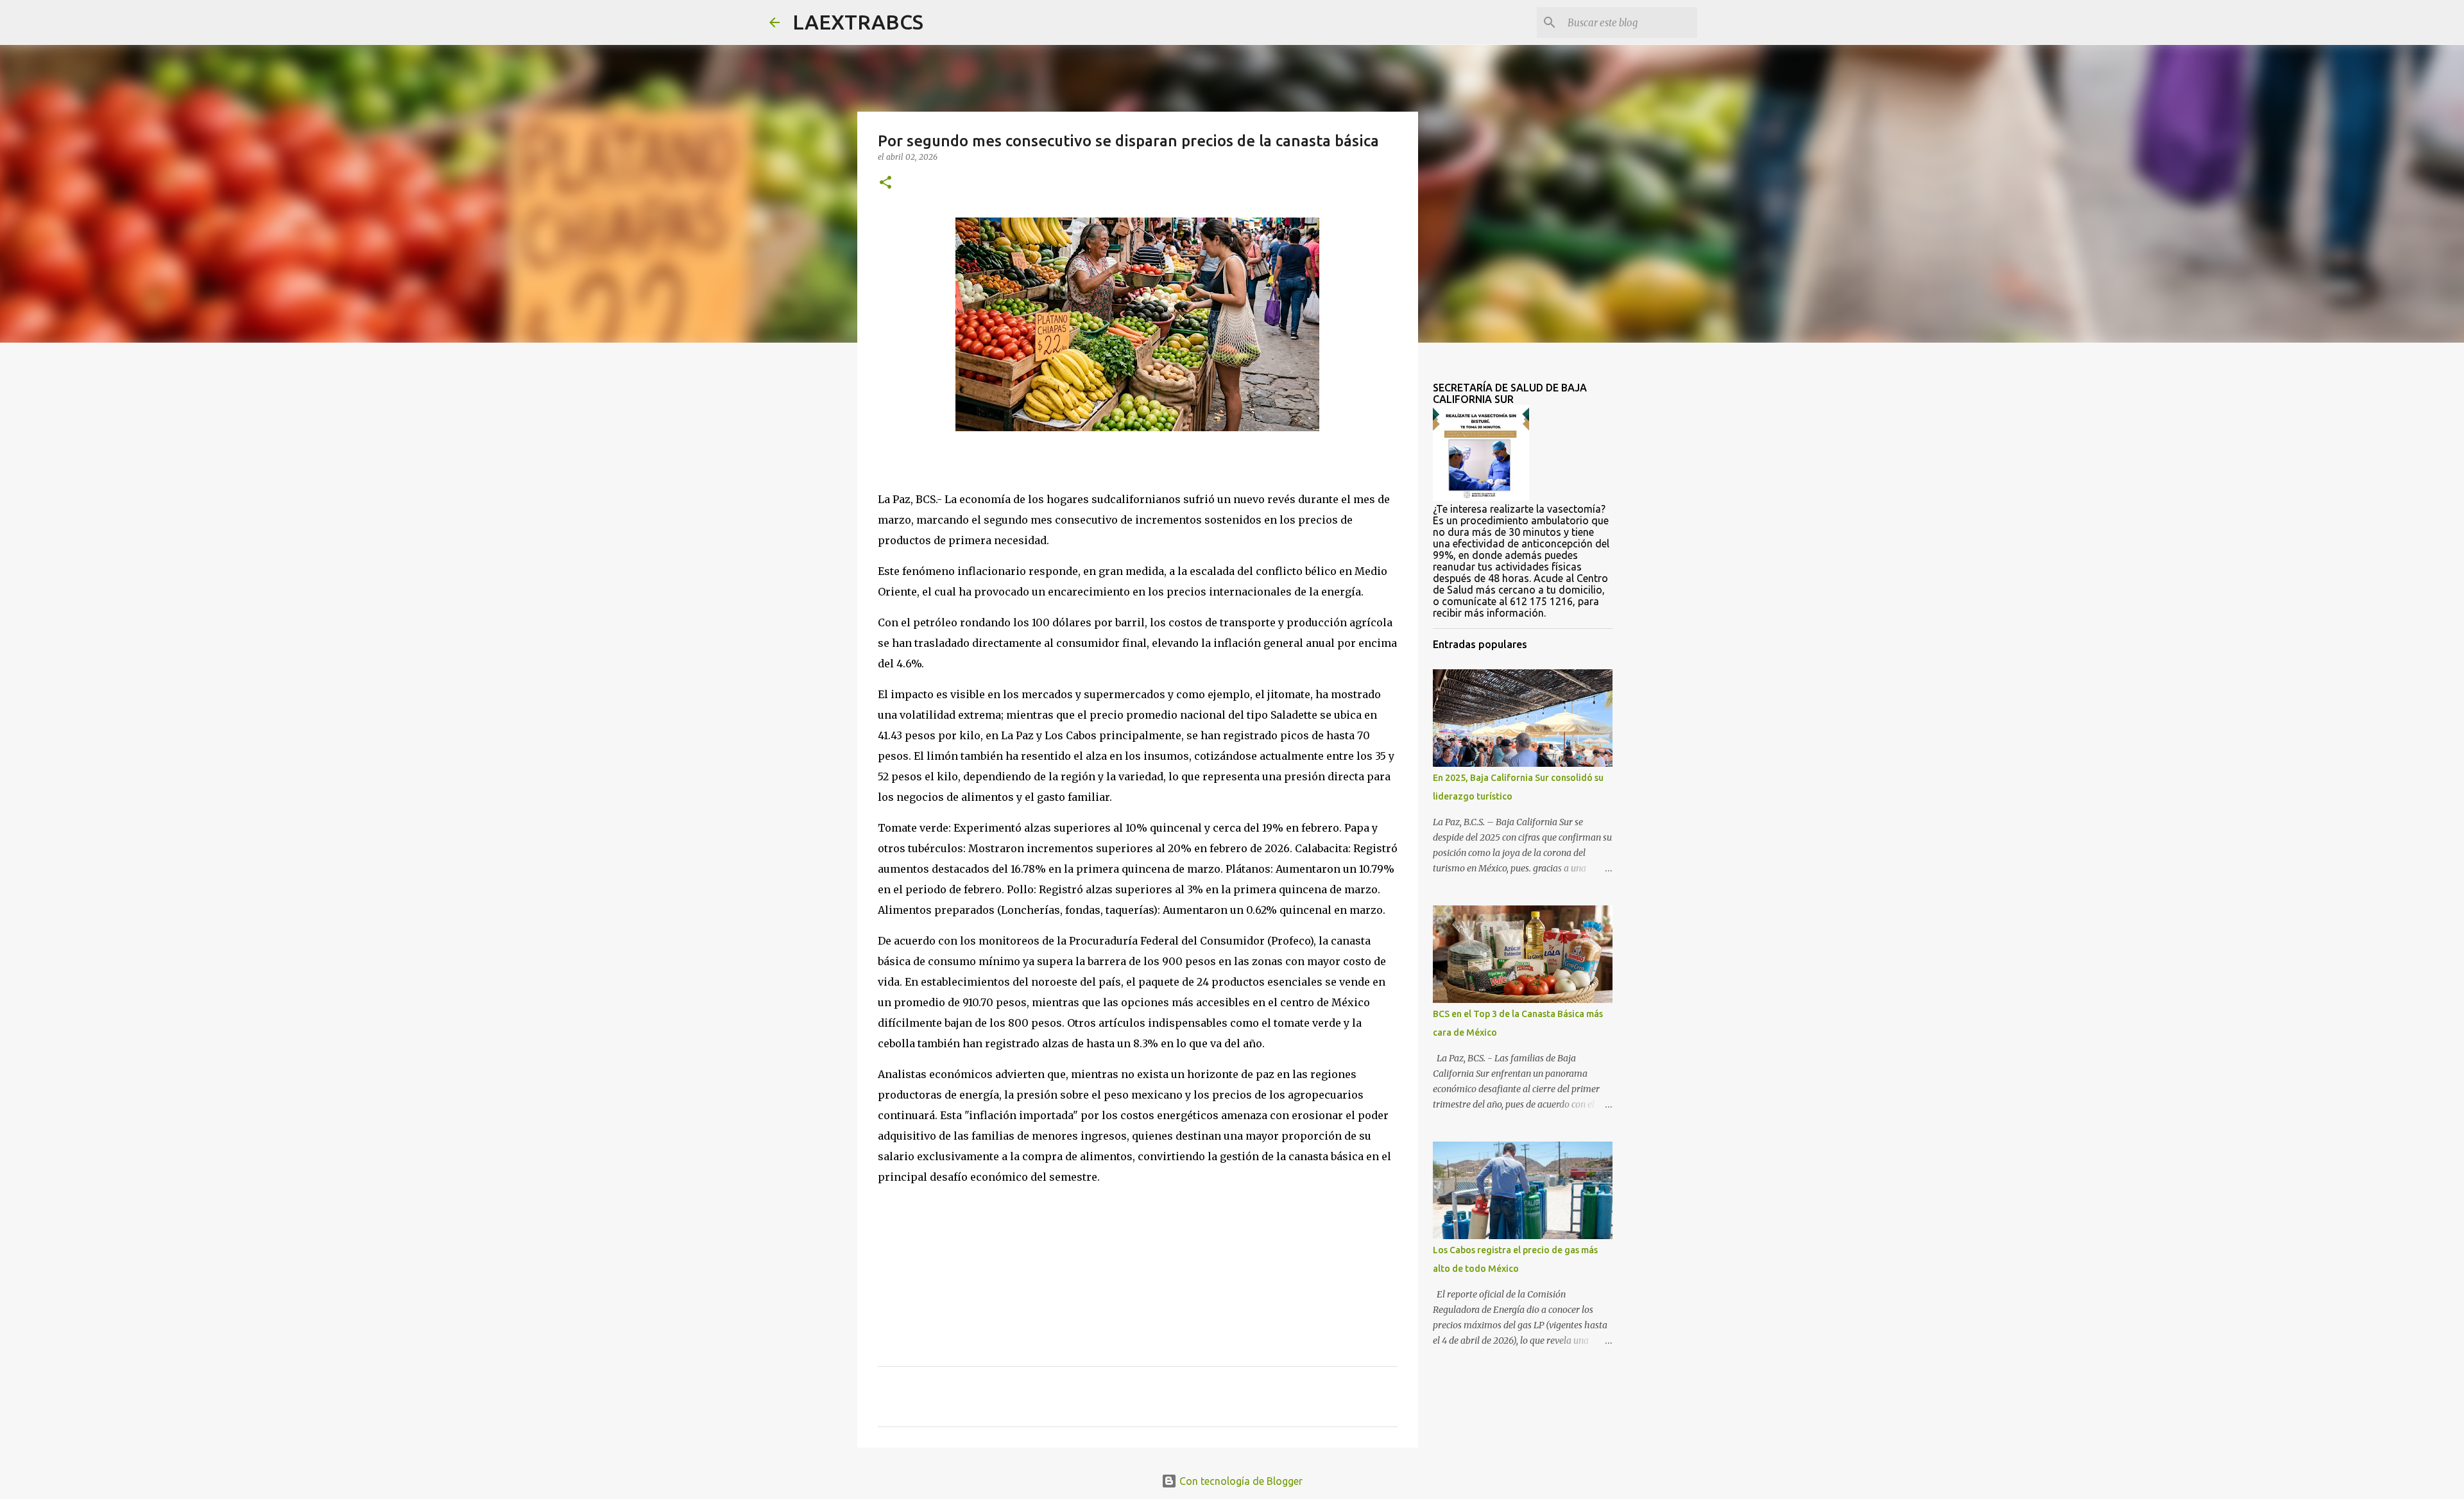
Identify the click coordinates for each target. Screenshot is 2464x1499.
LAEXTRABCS (858, 22)
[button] (886, 183)
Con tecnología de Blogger (1240, 1481)
